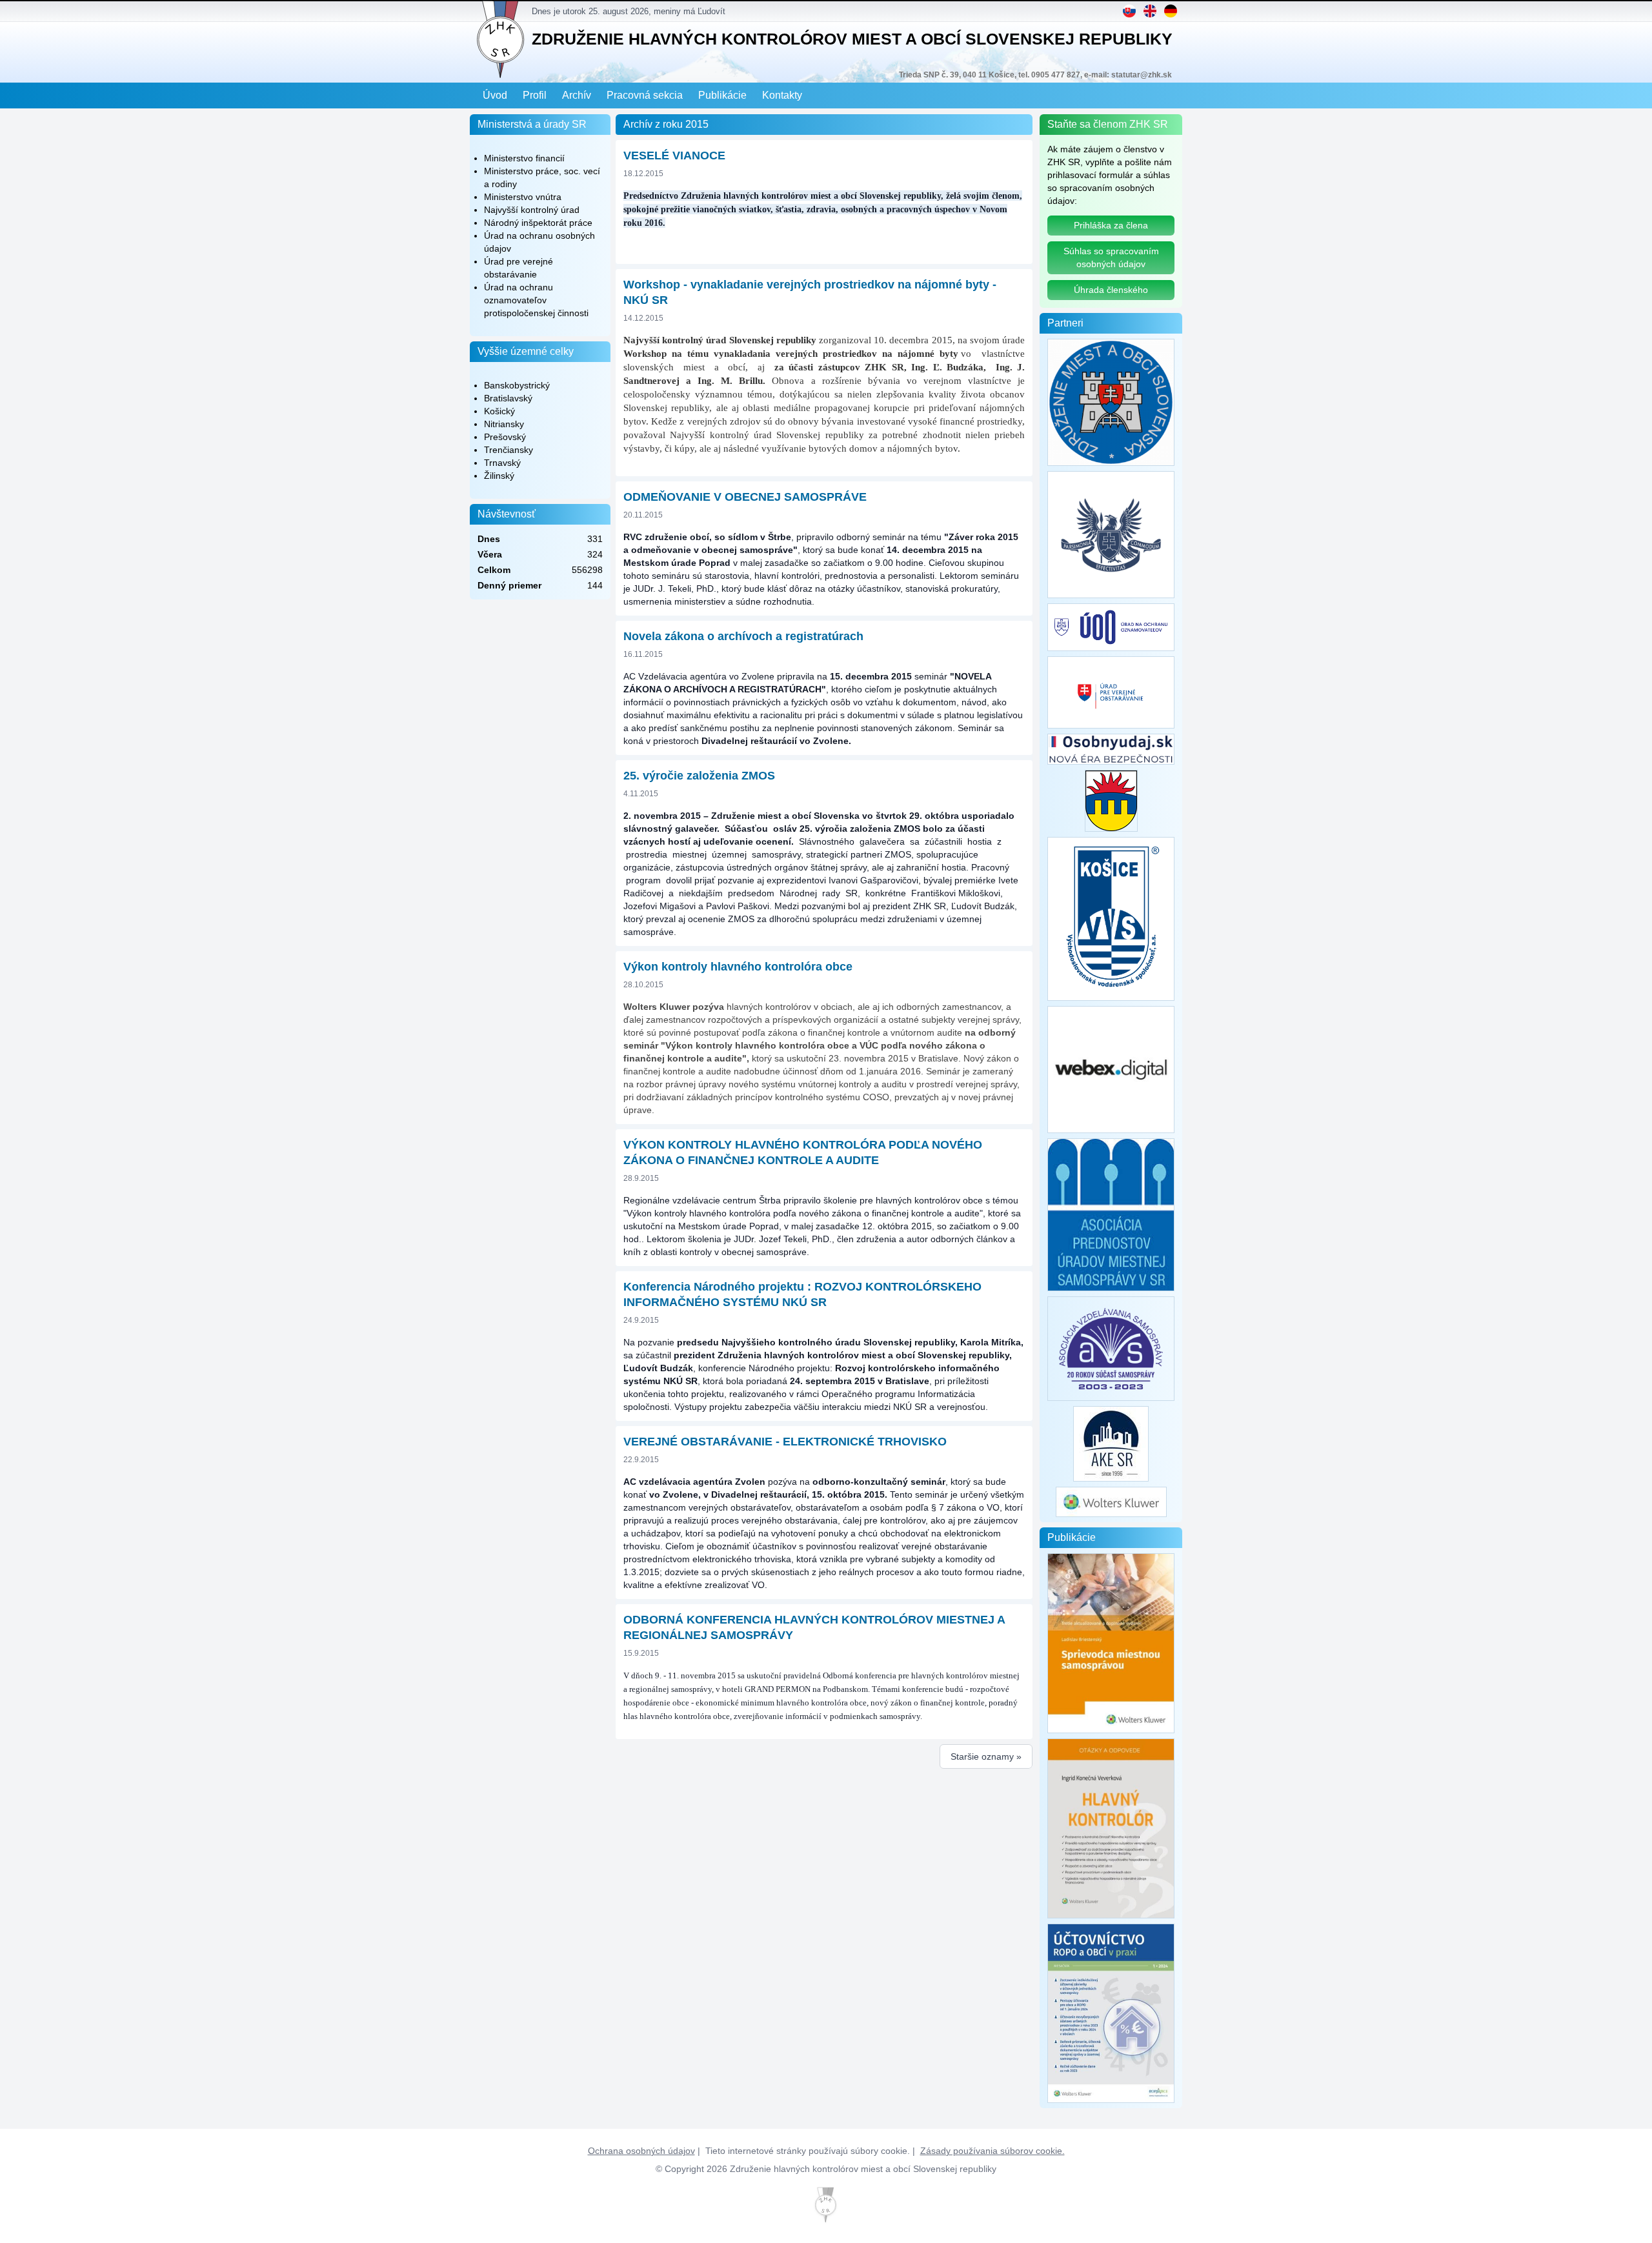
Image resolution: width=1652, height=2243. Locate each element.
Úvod (495, 95)
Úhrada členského (1111, 290)
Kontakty (782, 95)
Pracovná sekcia (645, 95)
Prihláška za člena (1111, 225)
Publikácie (722, 95)
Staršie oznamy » (986, 1756)
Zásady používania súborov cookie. (992, 2151)
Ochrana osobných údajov (641, 2151)
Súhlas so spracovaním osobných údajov (1111, 257)
